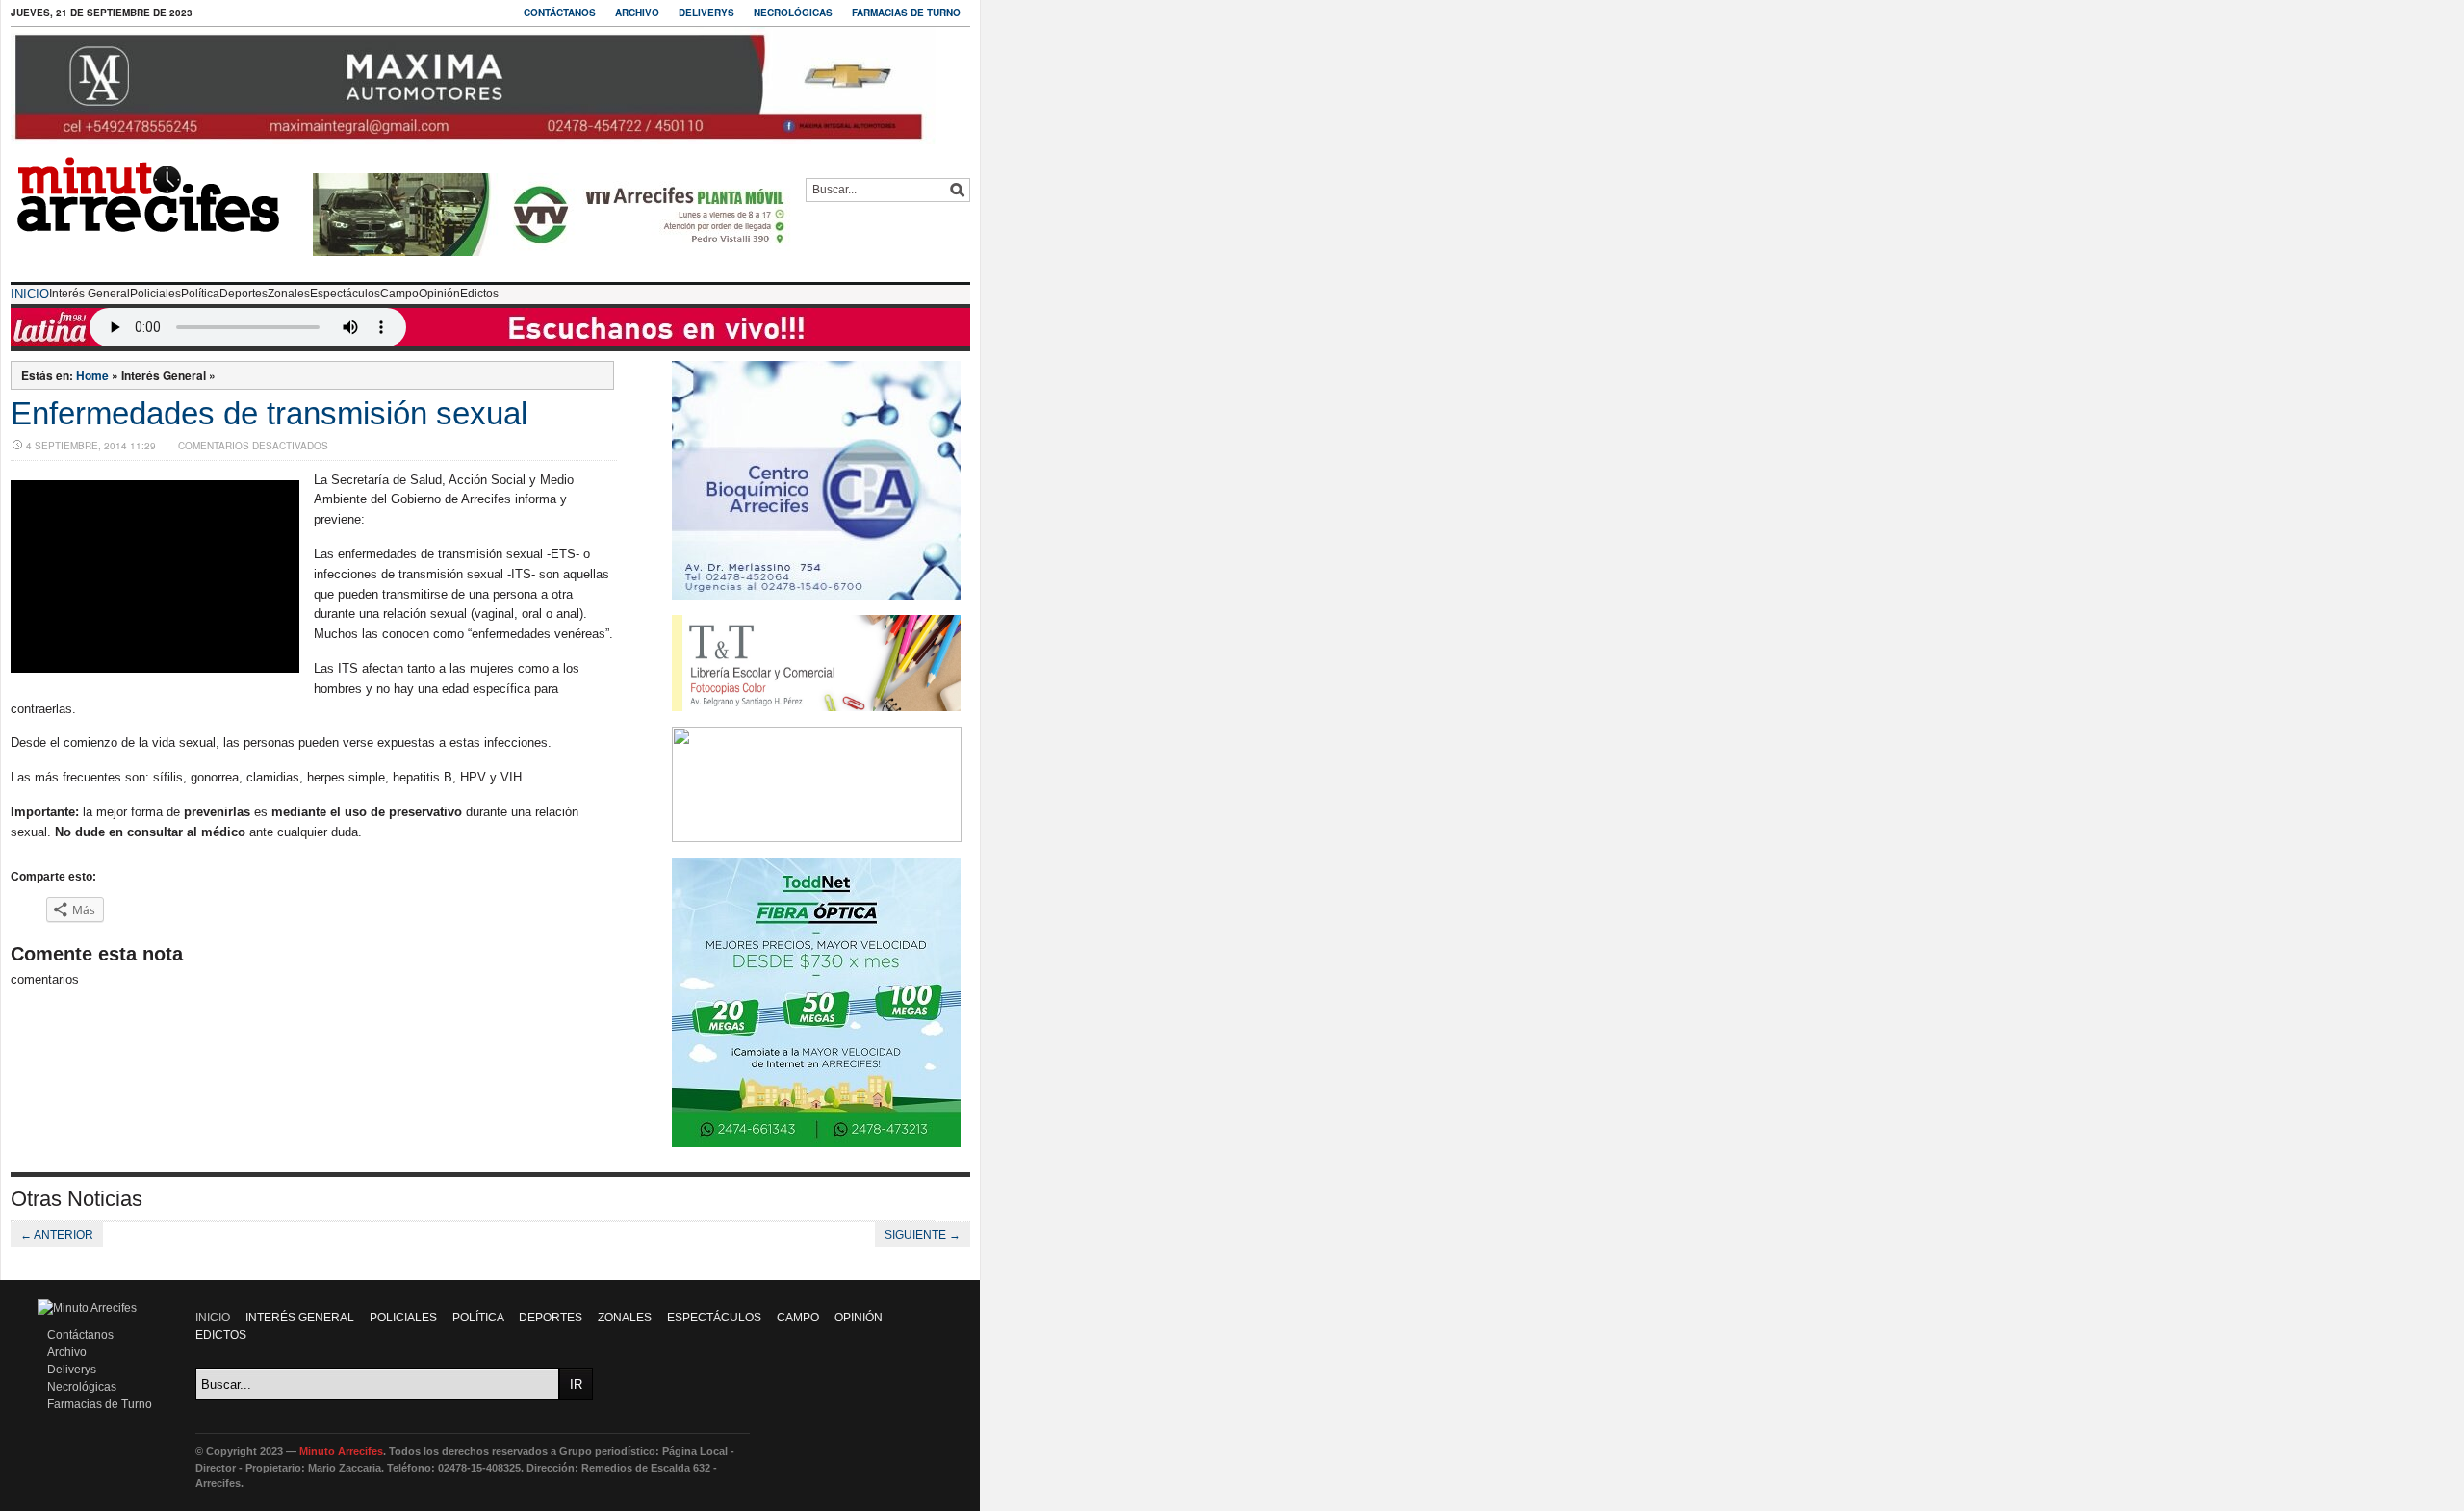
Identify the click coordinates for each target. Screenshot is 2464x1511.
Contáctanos (560, 13)
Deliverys (706, 13)
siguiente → (923, 1235)
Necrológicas (793, 13)
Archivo (637, 13)
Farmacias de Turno (906, 13)
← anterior (57, 1235)
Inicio (30, 294)
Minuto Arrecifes (341, 1451)
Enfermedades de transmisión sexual (269, 413)
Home (92, 375)
